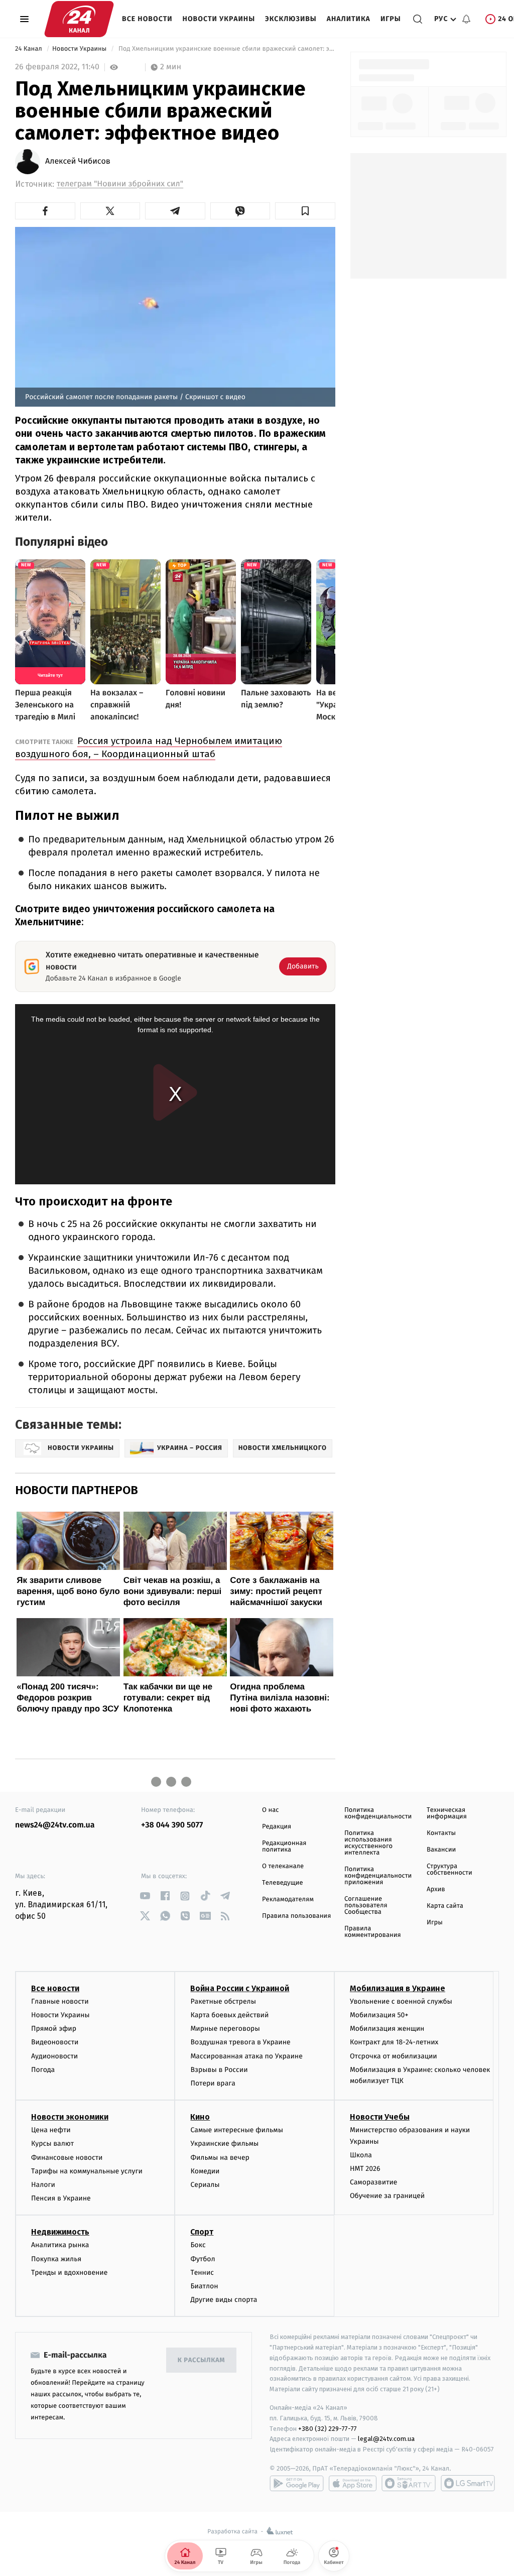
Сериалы (205, 2185)
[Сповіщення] (466, 19)
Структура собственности (449, 1870)
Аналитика (349, 19)
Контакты (441, 1833)
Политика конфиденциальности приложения (378, 1876)
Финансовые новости (67, 2158)
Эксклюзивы (291, 19)
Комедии (205, 2171)
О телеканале (283, 1866)
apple (353, 2483)
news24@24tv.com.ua (55, 1825)
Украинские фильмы (224, 2143)
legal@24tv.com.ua (386, 2439)
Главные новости (60, 2001)
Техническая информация (447, 1813)
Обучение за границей (387, 2196)
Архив (436, 1889)
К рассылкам (201, 2360)
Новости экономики (70, 2117)
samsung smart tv (468, 2483)
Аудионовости (54, 2056)
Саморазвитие (374, 2182)
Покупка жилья (56, 2259)
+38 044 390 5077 (172, 1825)
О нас (270, 1810)
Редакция (277, 1827)
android (297, 2483)
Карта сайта (445, 1906)
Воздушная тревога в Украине (240, 2042)
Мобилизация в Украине (398, 1988)
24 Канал (29, 49)
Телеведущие (283, 1883)
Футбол (203, 2259)
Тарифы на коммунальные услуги (87, 2171)
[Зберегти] (305, 211)
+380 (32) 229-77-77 (328, 2429)
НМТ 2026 (365, 2169)
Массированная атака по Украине (246, 2056)
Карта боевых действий (229, 2015)
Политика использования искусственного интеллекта (368, 1843)
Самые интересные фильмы (236, 2130)
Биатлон (204, 2286)
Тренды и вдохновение (69, 2273)
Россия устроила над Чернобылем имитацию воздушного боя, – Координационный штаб (149, 747)
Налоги (43, 2185)
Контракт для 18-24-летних (394, 2042)
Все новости (147, 19)
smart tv (409, 2483)
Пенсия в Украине (61, 2198)
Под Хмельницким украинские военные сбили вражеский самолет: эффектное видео (226, 49)
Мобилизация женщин (387, 2029)
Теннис (202, 2273)
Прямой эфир (54, 2029)
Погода (43, 2070)
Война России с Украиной (240, 1988)
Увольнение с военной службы (401, 2001)
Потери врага (213, 2083)
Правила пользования (296, 1916)
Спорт (202, 2232)
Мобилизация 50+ (379, 2015)
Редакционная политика (284, 1847)
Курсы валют (52, 2143)
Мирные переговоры (225, 2029)
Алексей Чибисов (78, 162)
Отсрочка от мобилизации (394, 2056)
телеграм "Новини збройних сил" (120, 184)
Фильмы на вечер (220, 2158)
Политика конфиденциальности (378, 1813)
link (145, 1896)
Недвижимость (60, 2232)
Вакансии (441, 1850)
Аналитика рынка (60, 2245)
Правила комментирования (373, 1932)
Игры (391, 19)
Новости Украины (219, 19)
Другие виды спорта (224, 2300)
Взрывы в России (219, 2070)
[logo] (79, 19)
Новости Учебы (380, 2117)
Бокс (198, 2245)
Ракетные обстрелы (223, 2001)
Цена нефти (51, 2130)
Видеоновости (55, 2042)
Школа (361, 2155)
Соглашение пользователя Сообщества (366, 1906)
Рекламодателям (288, 1899)
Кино (200, 2117)
